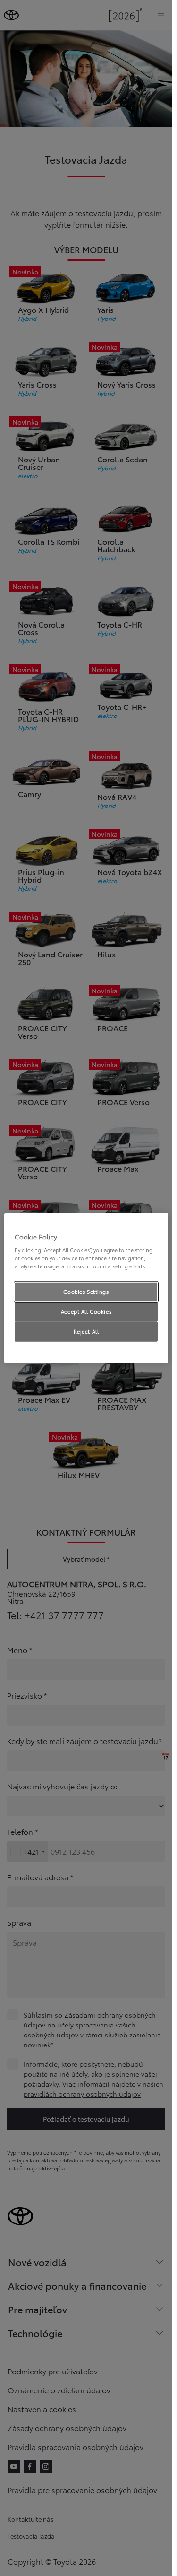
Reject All (86, 1331)
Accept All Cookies (86, 1311)
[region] (86, 1288)
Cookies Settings (86, 1292)
